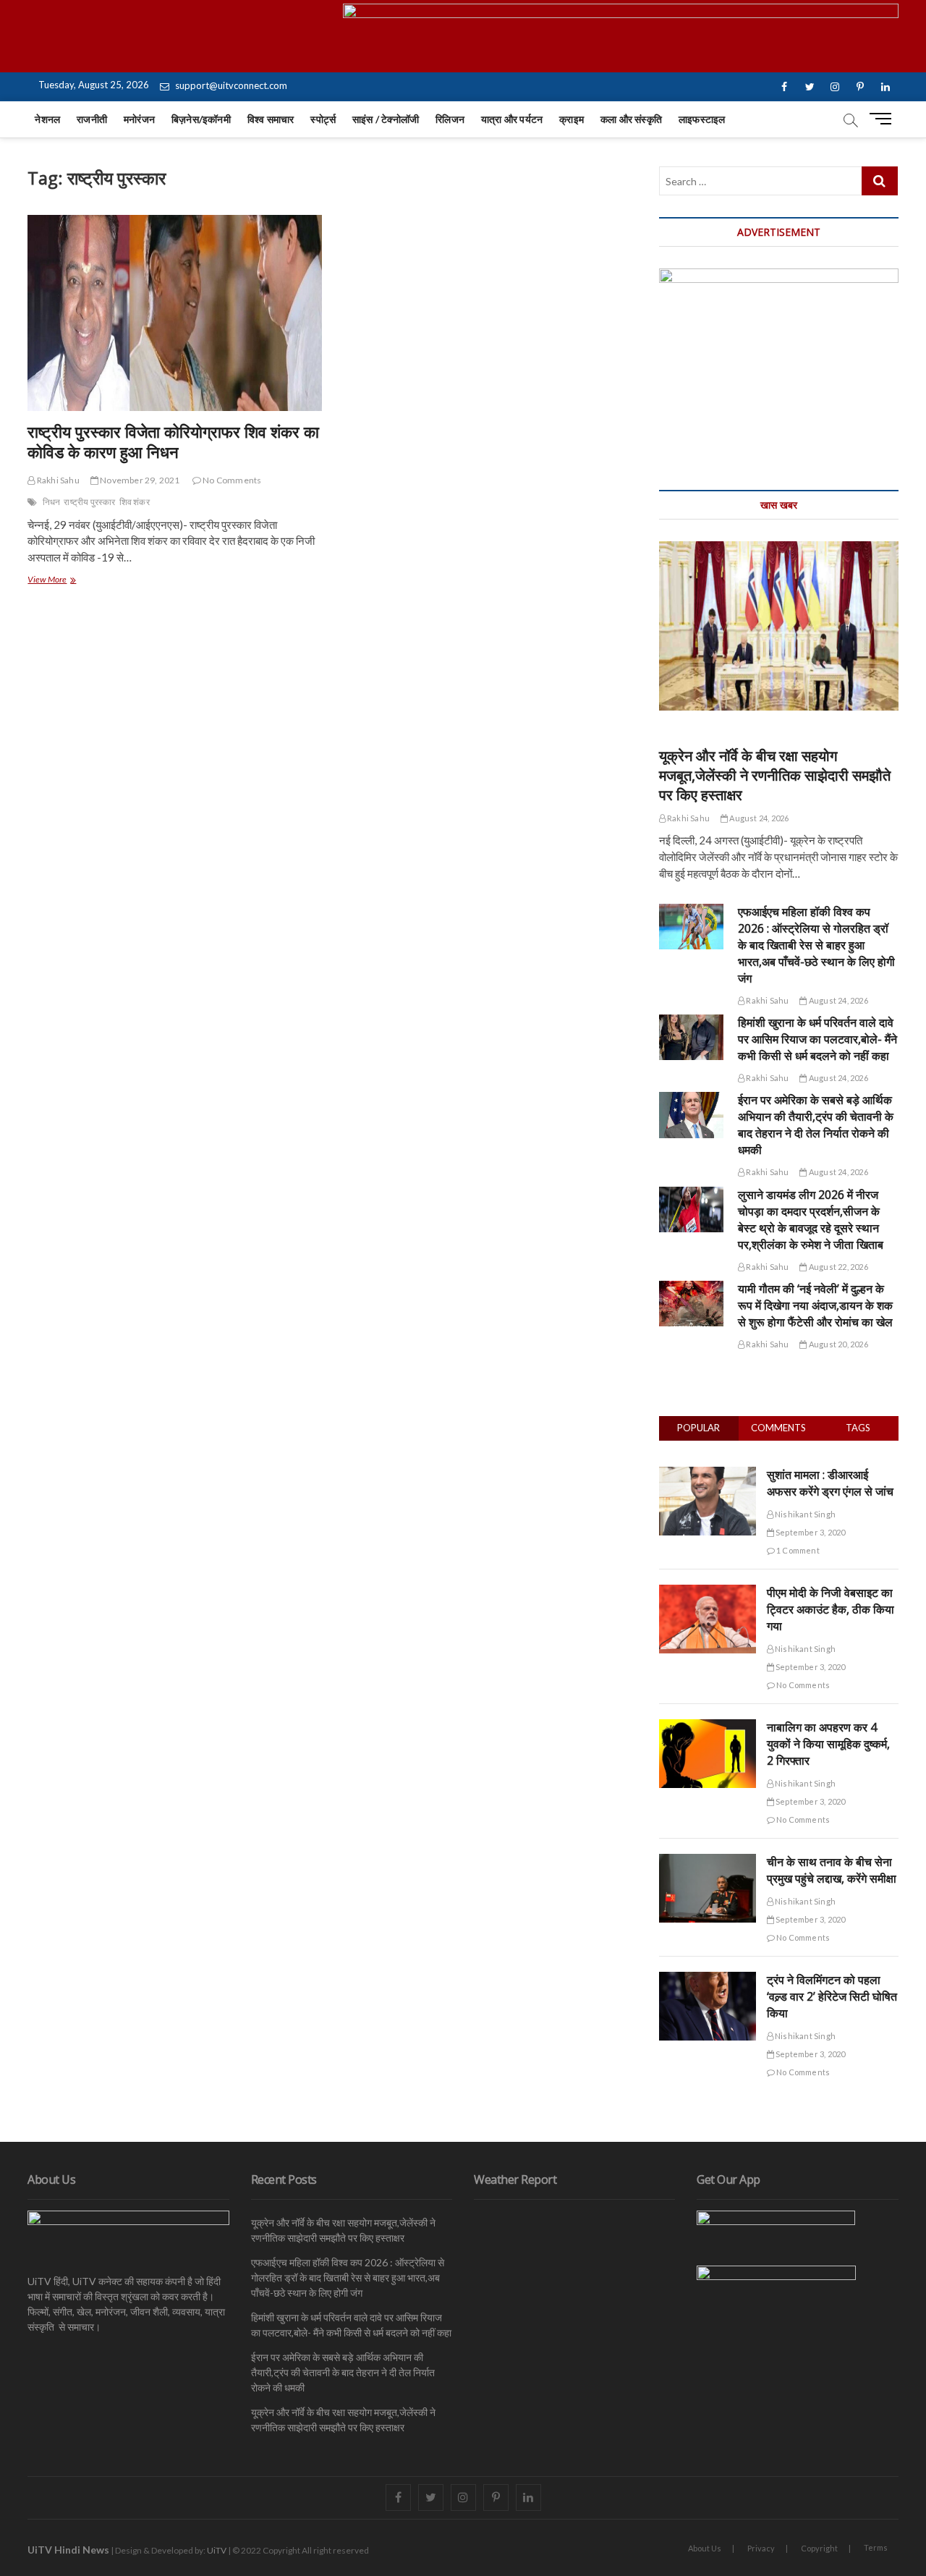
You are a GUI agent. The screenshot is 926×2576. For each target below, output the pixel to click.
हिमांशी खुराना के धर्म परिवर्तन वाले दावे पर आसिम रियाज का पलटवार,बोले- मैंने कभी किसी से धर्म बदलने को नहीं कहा (817, 1039)
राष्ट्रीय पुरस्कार (89, 502)
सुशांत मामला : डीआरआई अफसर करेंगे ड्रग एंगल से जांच (830, 1483)
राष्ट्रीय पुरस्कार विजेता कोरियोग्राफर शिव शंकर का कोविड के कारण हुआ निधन (173, 441)
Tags (858, 1428)
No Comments (231, 480)
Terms (876, 2547)
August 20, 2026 (837, 1344)
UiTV (217, 2550)
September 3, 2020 (810, 1532)
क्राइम (572, 119)
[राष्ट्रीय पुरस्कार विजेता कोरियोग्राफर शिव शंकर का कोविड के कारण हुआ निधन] (174, 313)
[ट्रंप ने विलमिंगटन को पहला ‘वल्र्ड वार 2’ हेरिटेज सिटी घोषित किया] (708, 1980)
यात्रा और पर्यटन (512, 119)
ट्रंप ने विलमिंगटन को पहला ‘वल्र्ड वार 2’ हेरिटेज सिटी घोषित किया (832, 1996)
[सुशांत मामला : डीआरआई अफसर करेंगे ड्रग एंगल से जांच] (708, 1475)
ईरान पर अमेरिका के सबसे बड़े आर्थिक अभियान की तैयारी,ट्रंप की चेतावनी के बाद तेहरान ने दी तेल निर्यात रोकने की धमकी (816, 1125)
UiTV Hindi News (68, 2550)
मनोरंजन (139, 119)
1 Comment (797, 1550)
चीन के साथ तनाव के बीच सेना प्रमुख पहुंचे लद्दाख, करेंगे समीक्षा (832, 1870)
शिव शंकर (135, 502)
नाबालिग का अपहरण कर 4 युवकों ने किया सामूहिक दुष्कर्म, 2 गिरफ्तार (828, 1744)
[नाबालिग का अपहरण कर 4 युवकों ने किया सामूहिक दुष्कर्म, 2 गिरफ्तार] (708, 1727)
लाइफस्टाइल (702, 119)
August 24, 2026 (758, 818)
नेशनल (47, 119)
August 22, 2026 (837, 1267)
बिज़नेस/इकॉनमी (201, 119)
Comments (778, 1428)
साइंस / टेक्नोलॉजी (386, 119)
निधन (52, 502)
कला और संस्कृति (631, 119)
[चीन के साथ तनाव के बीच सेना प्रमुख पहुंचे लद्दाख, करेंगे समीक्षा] (708, 1862)
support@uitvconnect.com (230, 85)
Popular (698, 1428)
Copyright (819, 2548)
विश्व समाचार (271, 119)
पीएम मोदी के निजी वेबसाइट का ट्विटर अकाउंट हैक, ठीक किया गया (831, 1609)
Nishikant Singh (804, 1514)
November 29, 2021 (139, 480)
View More (68, 581)
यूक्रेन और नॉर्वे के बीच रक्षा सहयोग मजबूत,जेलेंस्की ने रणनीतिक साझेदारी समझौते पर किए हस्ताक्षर (775, 775)
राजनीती (92, 119)
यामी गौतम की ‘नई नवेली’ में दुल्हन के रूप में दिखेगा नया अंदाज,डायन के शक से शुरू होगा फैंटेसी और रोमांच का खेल (815, 1305)
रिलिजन (450, 119)
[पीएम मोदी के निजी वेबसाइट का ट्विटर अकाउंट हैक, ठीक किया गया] (708, 1593)
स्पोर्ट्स (323, 119)
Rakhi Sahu (57, 480)
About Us (705, 2548)
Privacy (761, 2548)
